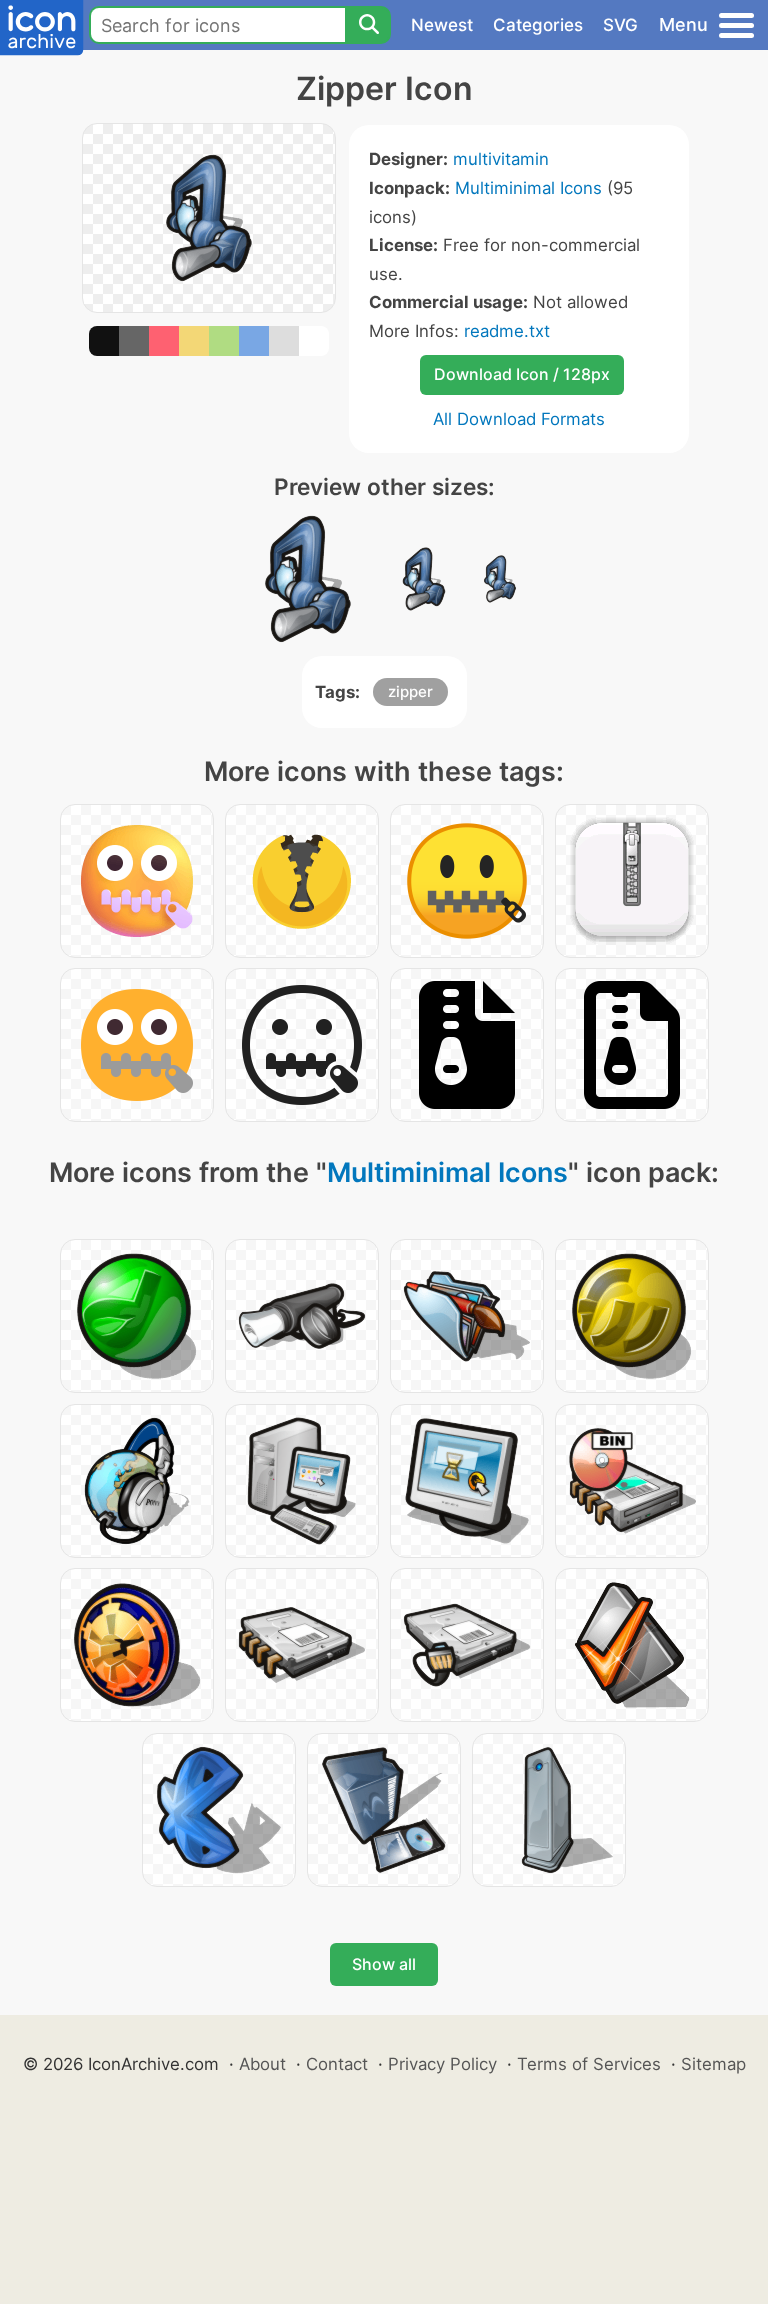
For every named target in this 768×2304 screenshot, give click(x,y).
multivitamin (501, 159)
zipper (410, 691)
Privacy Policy (442, 2064)
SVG (620, 25)
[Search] (368, 25)
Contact (337, 2064)
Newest (442, 25)
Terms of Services (589, 2064)
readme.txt (507, 331)
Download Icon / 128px (522, 374)
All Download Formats (519, 419)
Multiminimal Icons (528, 188)
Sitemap (713, 2064)
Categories (538, 25)
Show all (384, 1964)
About (262, 2064)
